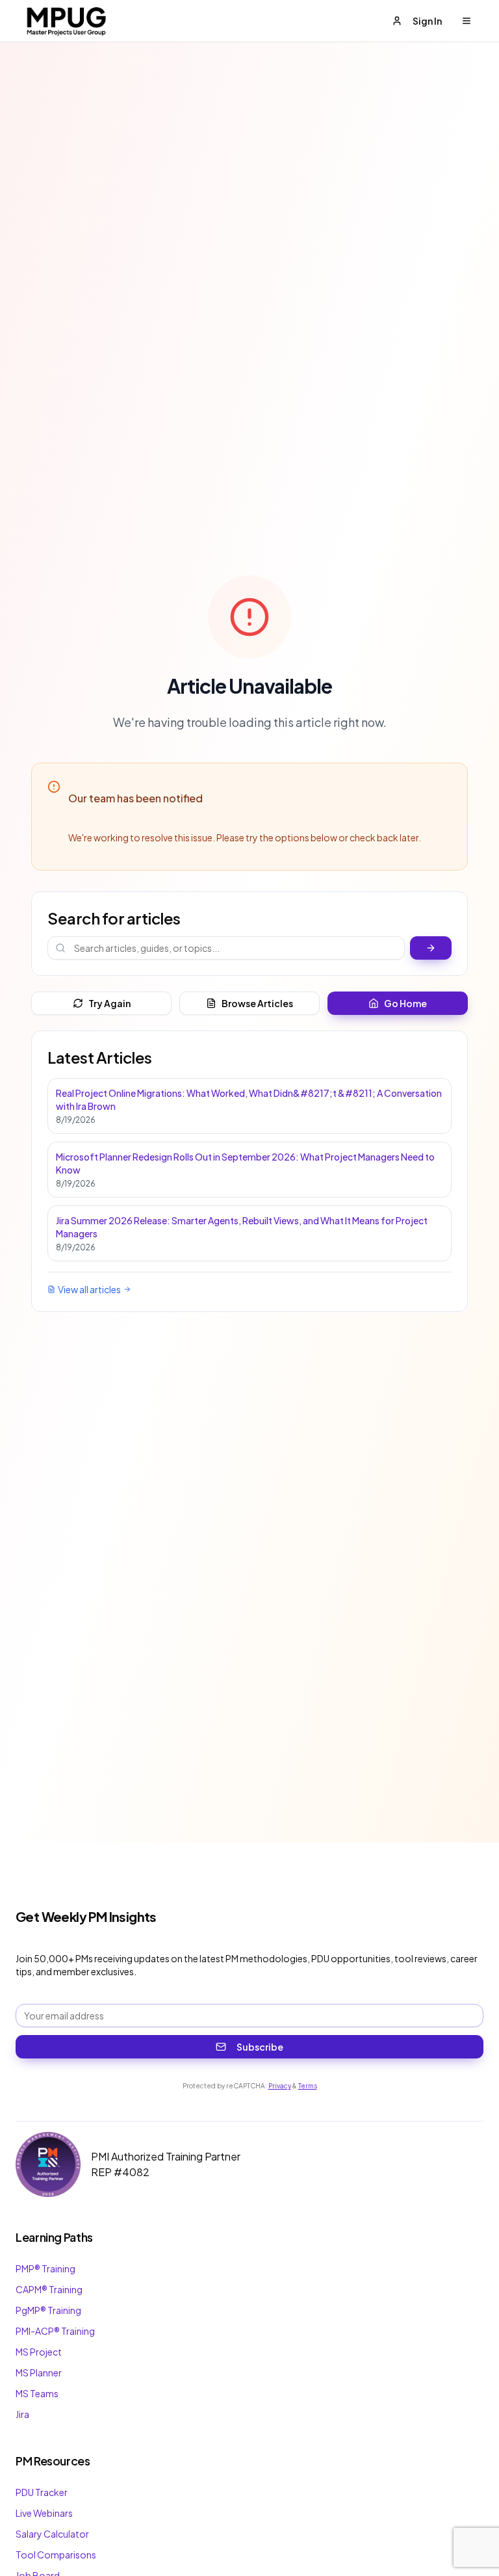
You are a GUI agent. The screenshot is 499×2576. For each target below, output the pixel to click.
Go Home (405, 1003)
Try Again (109, 1003)
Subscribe (260, 2047)
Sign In (427, 21)
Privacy (280, 2086)
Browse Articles (257, 1003)
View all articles (89, 1289)
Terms (308, 2086)
